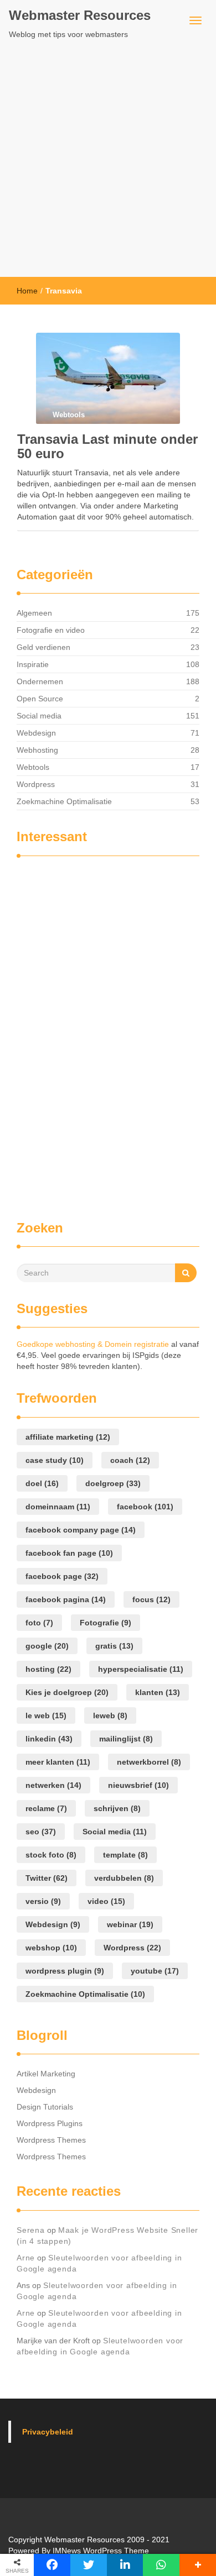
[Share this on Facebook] (52, 2565)
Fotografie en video (51, 630)
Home (27, 291)
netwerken (53, 1785)
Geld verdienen (43, 647)
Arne (26, 2258)
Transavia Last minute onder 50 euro (107, 446)
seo (41, 1832)
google (47, 1646)
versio (43, 1901)
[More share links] (198, 2565)
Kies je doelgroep (67, 1692)
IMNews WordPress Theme (101, 2551)
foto (39, 1623)
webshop (51, 1948)
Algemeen (34, 613)
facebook (145, 1507)
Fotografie (106, 1623)
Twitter (47, 1878)
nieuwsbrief (138, 1785)
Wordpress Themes (51, 2140)
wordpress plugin (65, 1971)
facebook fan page (69, 1553)
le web (46, 1715)
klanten (158, 1692)
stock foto (51, 1855)
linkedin (49, 1739)
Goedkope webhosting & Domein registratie (93, 1344)
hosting (48, 1669)
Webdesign (36, 733)
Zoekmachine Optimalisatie (64, 801)
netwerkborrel (149, 1762)
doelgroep (113, 1483)
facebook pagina (66, 1599)
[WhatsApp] (161, 2565)
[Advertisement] (108, 164)
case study (55, 1460)
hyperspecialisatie (141, 1669)
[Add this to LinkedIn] (125, 2565)
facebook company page (81, 1530)
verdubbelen (124, 1878)
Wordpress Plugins (50, 2123)
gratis (114, 1646)
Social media (39, 716)
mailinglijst (126, 1739)
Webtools (33, 767)
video (106, 1901)
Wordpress (36, 784)
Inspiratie (33, 664)
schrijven (117, 1808)
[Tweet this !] (89, 2565)
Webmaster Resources (80, 15)
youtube (155, 1971)
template (125, 1855)
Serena (31, 2230)
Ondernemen (40, 681)
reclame (46, 1808)
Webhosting (37, 750)
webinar (130, 1924)
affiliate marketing (68, 1437)
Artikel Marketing (46, 2074)
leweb (110, 1715)
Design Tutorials (45, 2107)
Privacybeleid (48, 2432)
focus (151, 1599)
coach (130, 1460)
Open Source (40, 699)
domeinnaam (58, 1507)
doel (42, 1483)
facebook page (62, 1576)
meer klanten (58, 1762)
